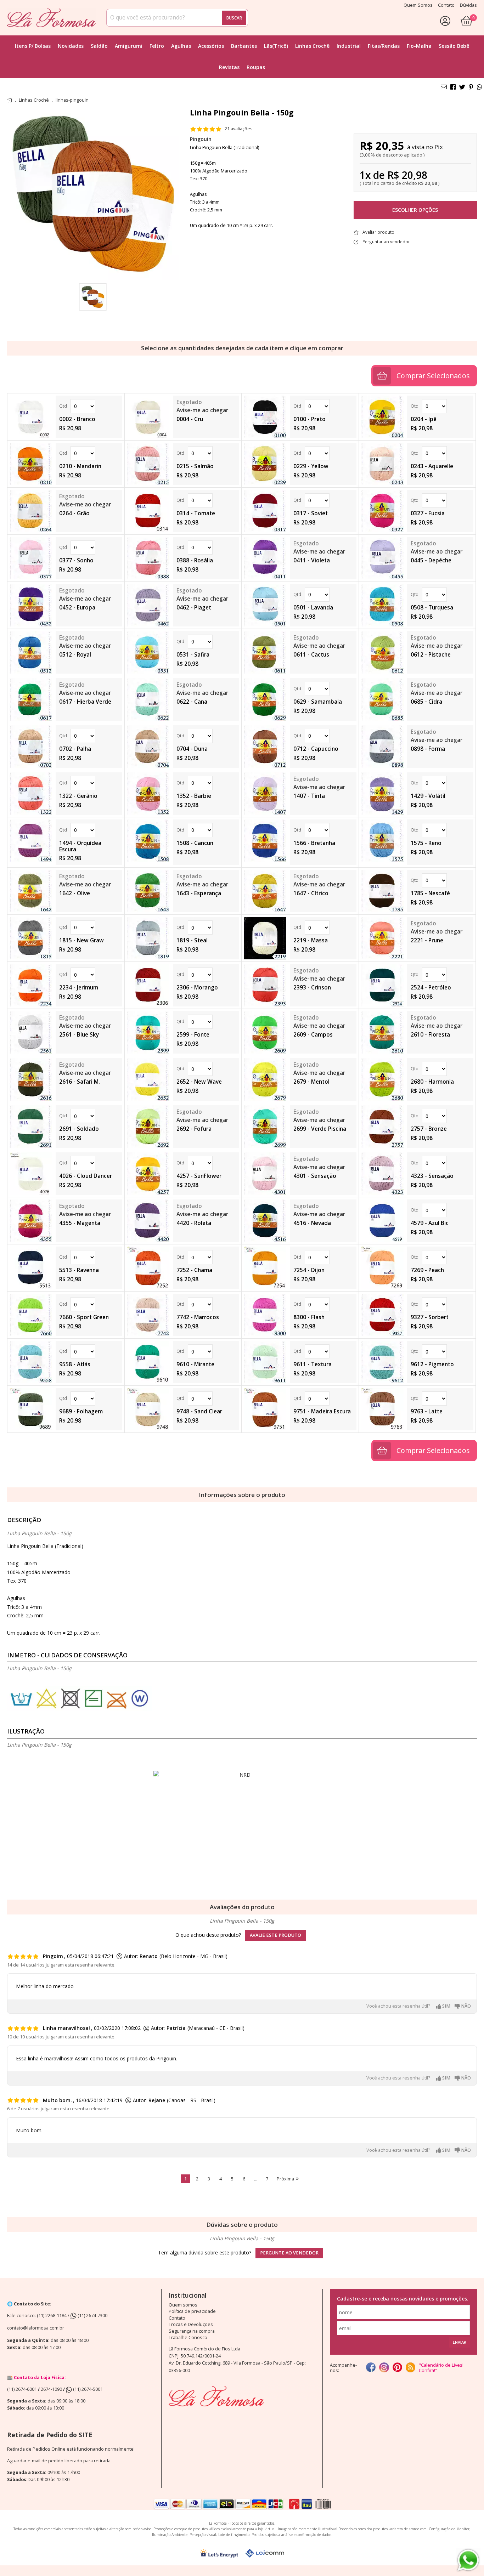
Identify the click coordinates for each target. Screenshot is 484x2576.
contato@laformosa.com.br (36, 2328)
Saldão (99, 46)
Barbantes (244, 46)
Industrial (349, 46)
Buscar (234, 18)
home (10, 100)
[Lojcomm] (265, 2553)
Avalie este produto (275, 1935)
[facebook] (371, 2368)
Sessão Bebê (454, 46)
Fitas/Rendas (384, 46)
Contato (177, 2318)
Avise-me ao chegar (202, 410)
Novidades (71, 46)
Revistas (229, 67)
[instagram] (384, 2368)
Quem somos (183, 2305)
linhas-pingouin (72, 100)
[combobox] (177, 18)
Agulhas (181, 46)
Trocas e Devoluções (191, 2324)
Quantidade (89, 406)
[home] (51, 18)
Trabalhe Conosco (188, 2337)
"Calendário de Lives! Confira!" (441, 2368)
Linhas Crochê (312, 46)
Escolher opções (415, 210)
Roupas (256, 67)
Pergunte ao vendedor (289, 2253)
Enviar (460, 2342)
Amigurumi (129, 46)
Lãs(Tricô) (276, 46)
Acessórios (211, 46)
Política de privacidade (192, 2311)
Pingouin (201, 139)
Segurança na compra (192, 2331)
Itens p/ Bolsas (33, 46)
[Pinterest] (397, 2368)
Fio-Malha (419, 46)
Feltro (157, 46)
